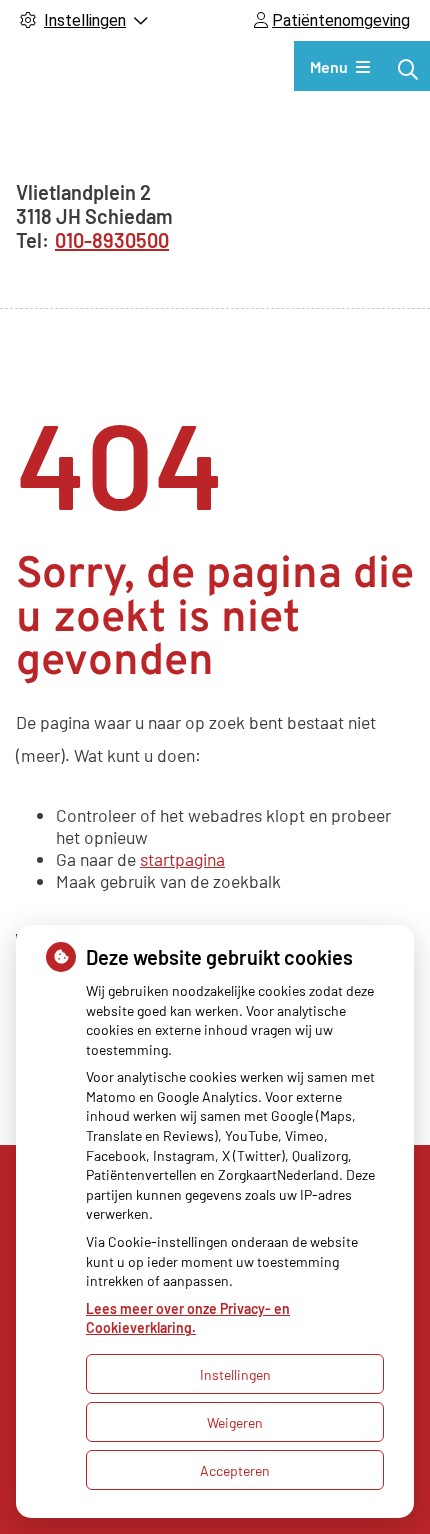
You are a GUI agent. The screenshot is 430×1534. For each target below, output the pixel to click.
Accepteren (235, 1470)
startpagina (182, 859)
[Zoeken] (408, 69)
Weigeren (235, 1422)
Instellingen (235, 1374)
